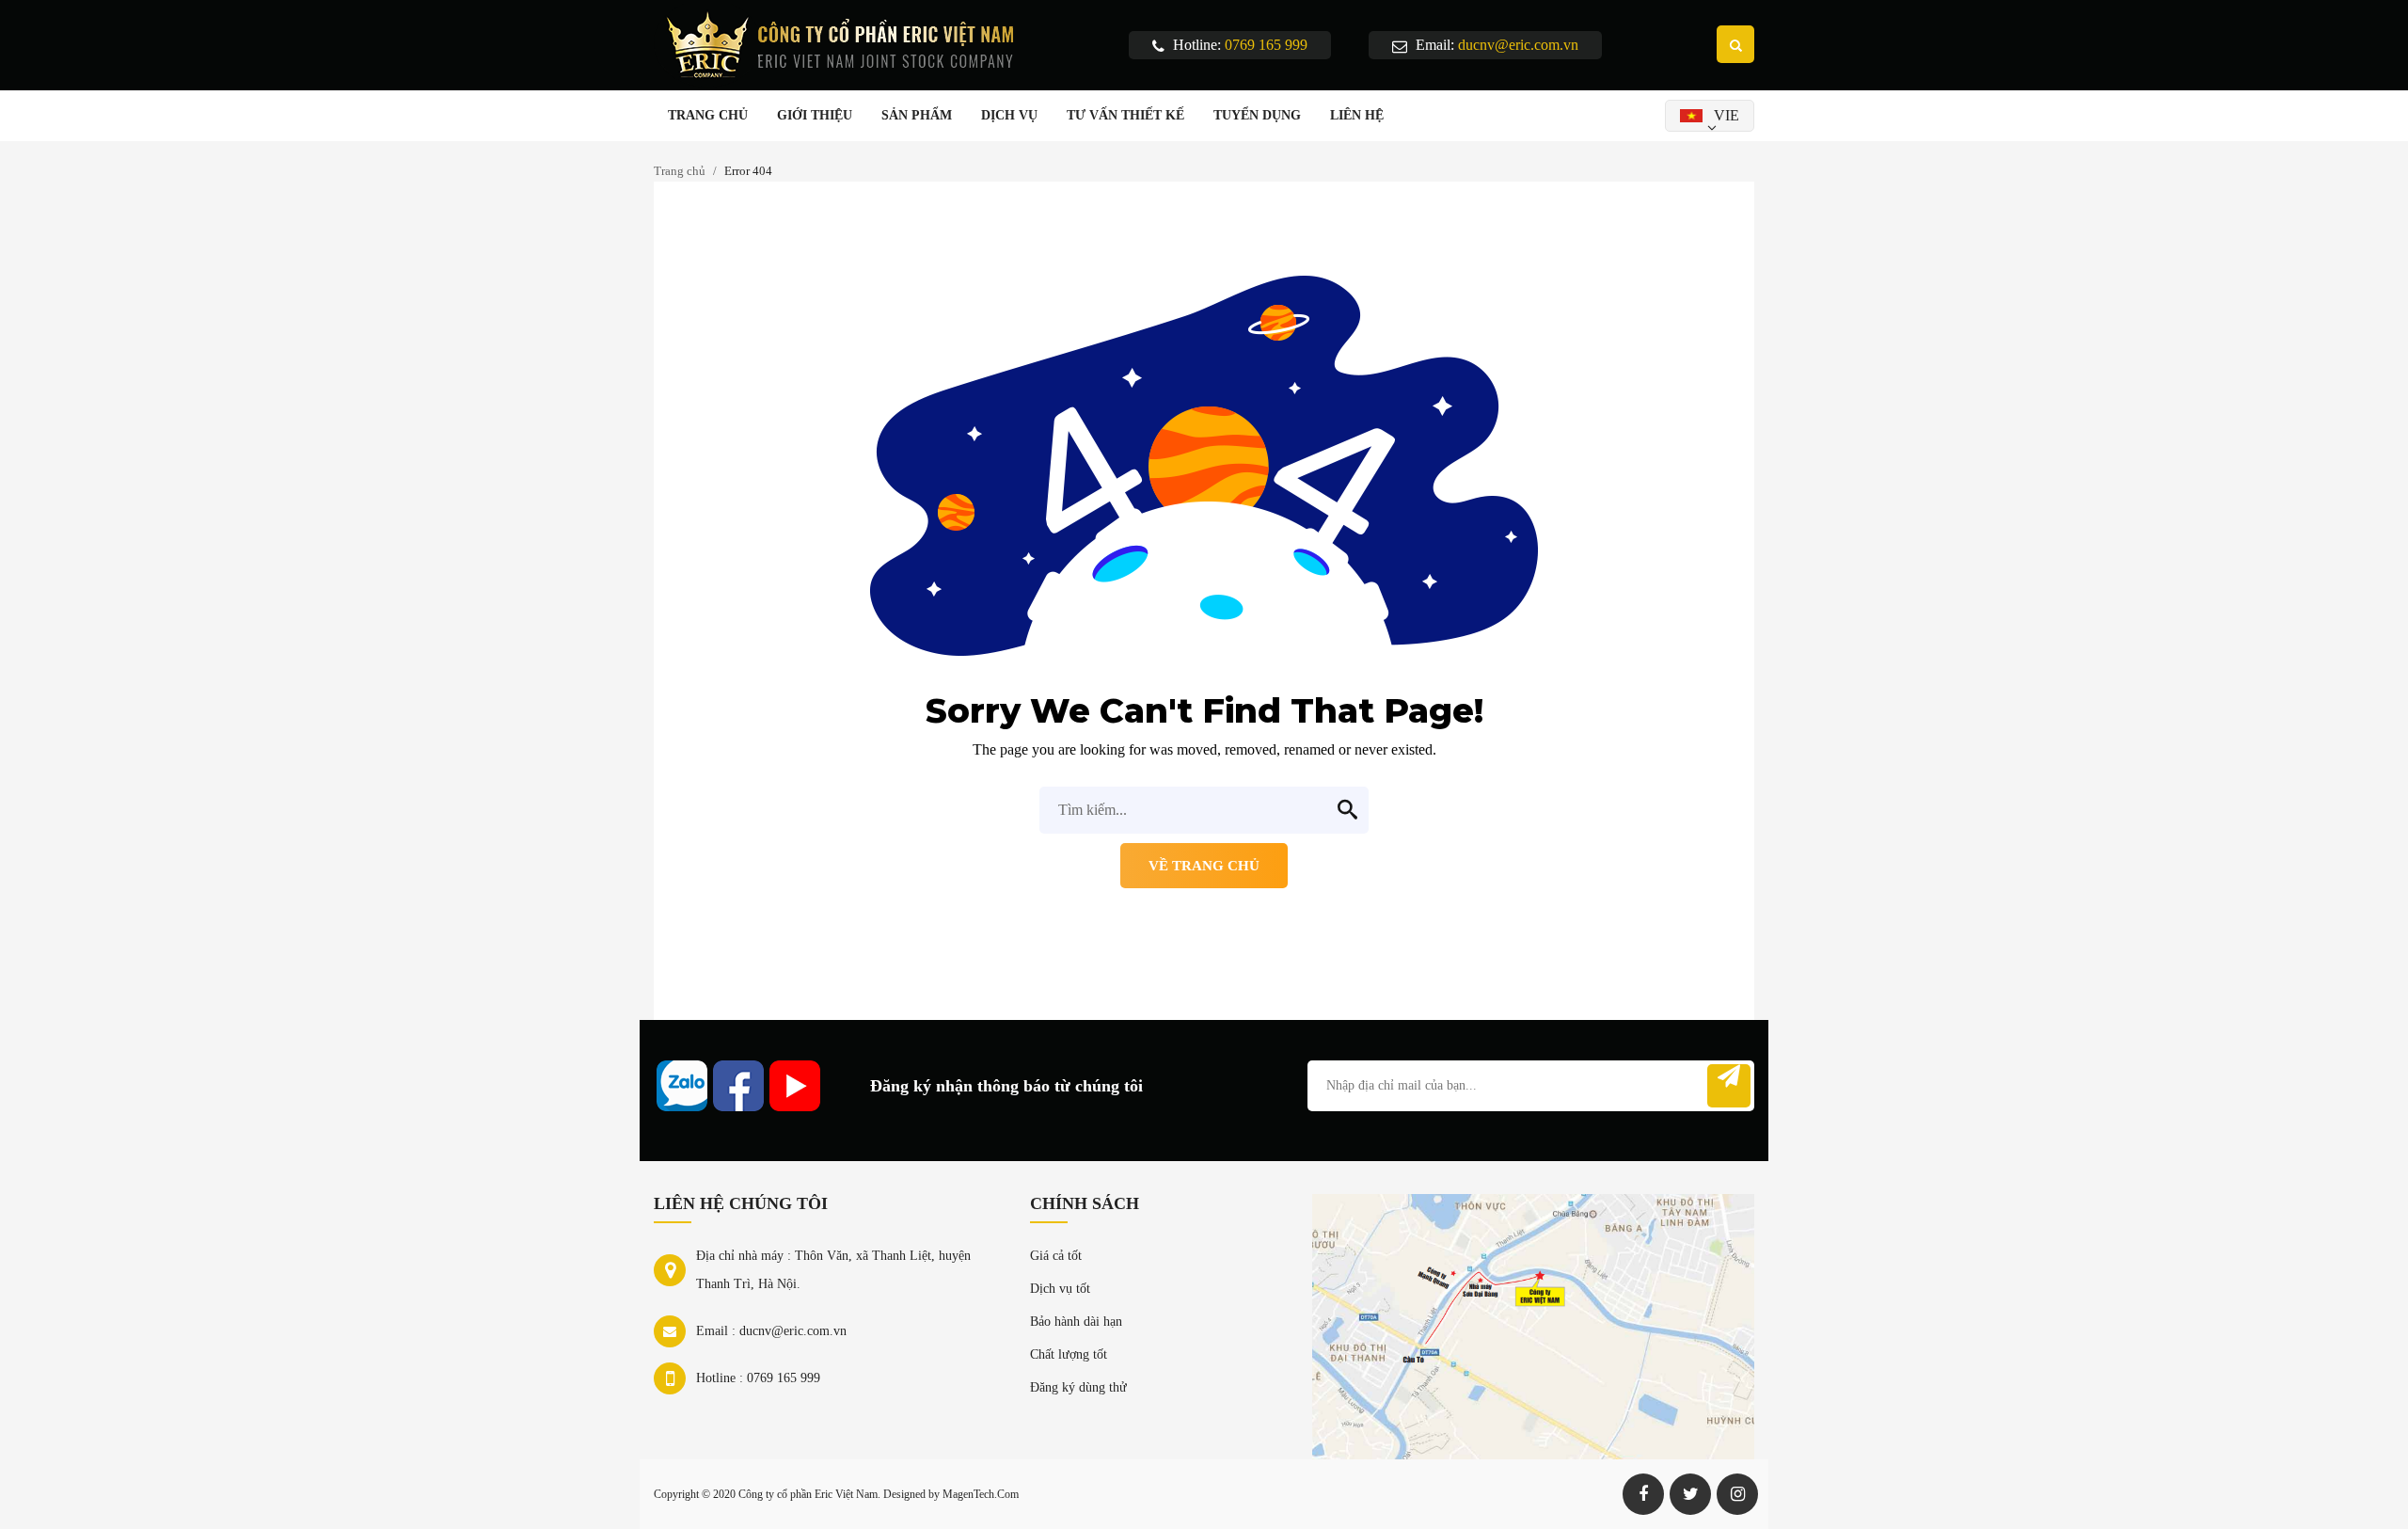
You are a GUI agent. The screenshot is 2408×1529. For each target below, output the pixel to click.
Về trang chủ (1204, 866)
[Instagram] (1737, 1494)
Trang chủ (680, 171)
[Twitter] (1690, 1494)
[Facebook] (1643, 1494)
